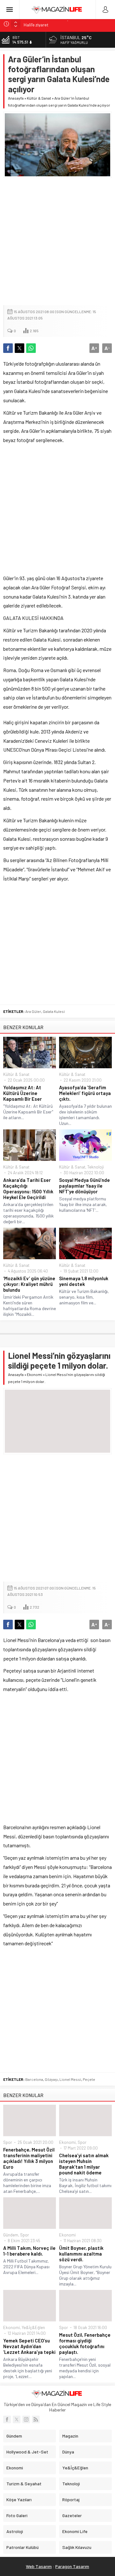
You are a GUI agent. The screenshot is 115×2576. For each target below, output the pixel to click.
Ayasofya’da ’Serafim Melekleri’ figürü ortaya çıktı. (85, 1093)
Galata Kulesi (54, 1011)
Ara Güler (33, 1011)
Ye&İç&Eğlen (33, 2327)
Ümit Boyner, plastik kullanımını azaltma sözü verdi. (81, 2254)
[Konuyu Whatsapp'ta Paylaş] (31, 348)
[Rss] (36, 2419)
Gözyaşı (51, 2079)
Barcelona (34, 2079)
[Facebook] (7, 2419)
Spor (8, 2142)
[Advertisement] (57, 242)
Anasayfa (16, 98)
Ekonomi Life (75, 2531)
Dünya (68, 2452)
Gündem (11, 2235)
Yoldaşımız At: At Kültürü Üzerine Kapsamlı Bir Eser (23, 1093)
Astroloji (15, 2531)
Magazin (70, 2436)
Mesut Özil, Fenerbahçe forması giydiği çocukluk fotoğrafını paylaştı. (85, 2343)
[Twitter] (17, 2419)
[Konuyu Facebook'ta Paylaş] (8, 348)
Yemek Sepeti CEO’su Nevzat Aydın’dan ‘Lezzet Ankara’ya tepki (29, 2346)
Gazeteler (72, 2515)
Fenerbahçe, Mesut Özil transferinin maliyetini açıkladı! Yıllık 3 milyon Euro (29, 2158)
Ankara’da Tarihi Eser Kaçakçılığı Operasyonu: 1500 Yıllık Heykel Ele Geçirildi (28, 1189)
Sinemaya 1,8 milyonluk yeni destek (84, 1281)
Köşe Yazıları (19, 2499)
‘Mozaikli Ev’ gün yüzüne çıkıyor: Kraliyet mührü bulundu (29, 1284)
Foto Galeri (17, 2515)
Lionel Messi (70, 2079)
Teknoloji (96, 1167)
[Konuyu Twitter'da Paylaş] (19, 348)
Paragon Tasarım (72, 2566)
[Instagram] (26, 2419)
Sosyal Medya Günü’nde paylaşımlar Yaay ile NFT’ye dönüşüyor (84, 1186)
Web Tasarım (39, 2566)
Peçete (89, 2079)
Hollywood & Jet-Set (27, 2452)
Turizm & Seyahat (24, 2484)
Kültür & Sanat (39, 98)
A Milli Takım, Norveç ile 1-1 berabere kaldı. (29, 2251)
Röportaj (71, 2499)
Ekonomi (34, 1374)
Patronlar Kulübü (23, 2547)
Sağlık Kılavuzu (77, 2547)
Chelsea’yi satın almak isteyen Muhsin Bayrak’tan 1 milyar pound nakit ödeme (84, 2164)
